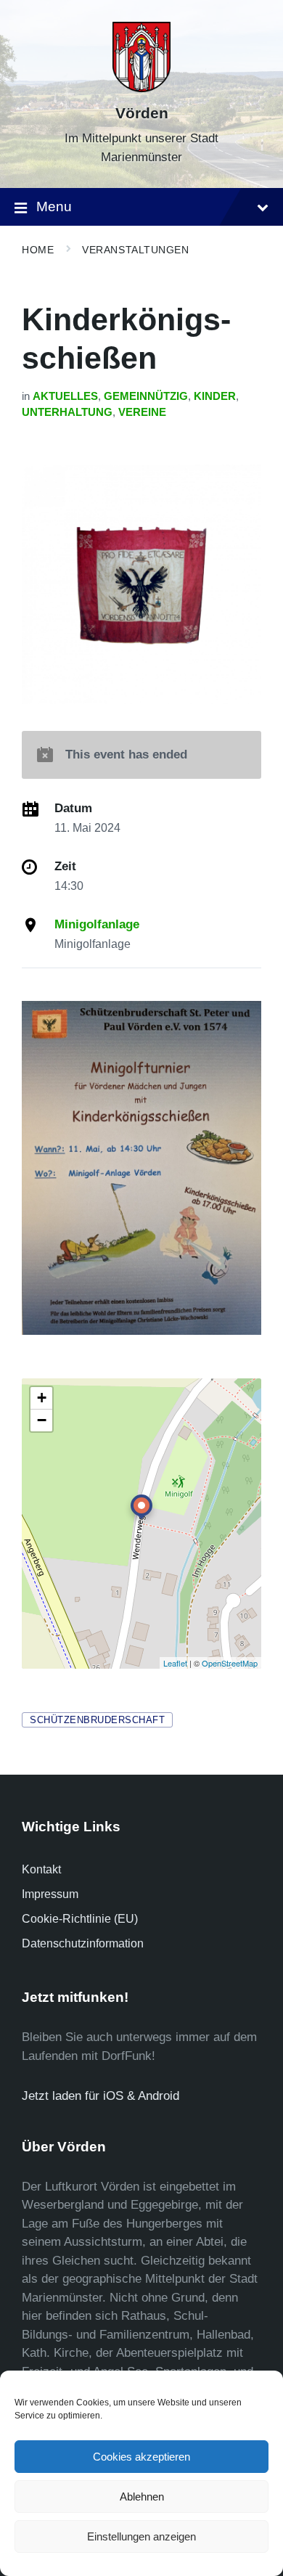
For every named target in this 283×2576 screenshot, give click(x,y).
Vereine (142, 412)
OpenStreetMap (230, 1663)
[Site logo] (141, 88)
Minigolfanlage (97, 924)
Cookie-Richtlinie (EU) (80, 1919)
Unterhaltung (67, 412)
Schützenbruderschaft (97, 1720)
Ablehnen (142, 2497)
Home (38, 250)
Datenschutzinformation (83, 1943)
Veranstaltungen (135, 250)
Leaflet (175, 1663)
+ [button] (42, 1398)
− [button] (42, 1420)
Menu (54, 207)
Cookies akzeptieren (141, 2457)
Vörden (142, 113)
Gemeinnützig (146, 396)
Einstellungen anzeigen (141, 2536)
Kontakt (41, 1869)
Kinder (215, 396)
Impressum (50, 1894)
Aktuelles (65, 396)
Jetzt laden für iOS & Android (101, 2096)
